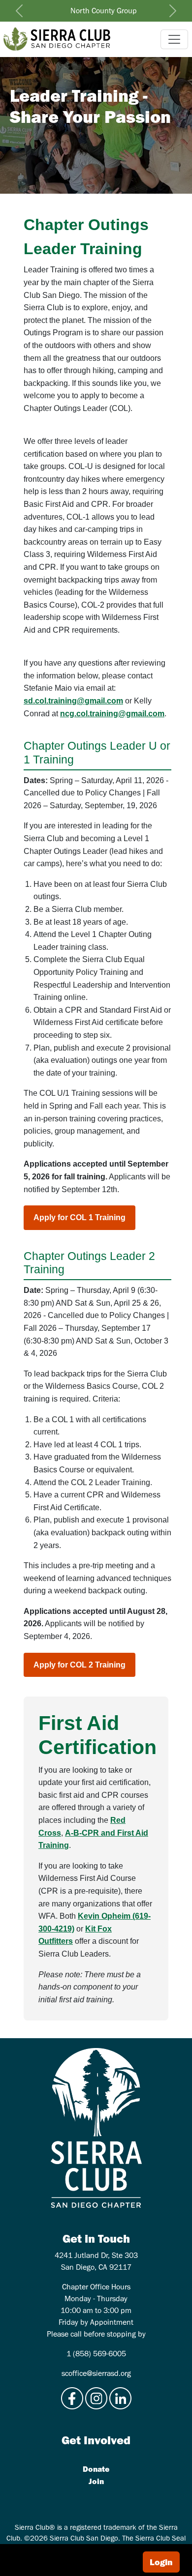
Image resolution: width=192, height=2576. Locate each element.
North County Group (104, 11)
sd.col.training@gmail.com (73, 701)
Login (161, 2562)
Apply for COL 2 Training (80, 1665)
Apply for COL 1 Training (80, 1217)
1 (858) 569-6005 (96, 2354)
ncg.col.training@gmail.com (112, 714)
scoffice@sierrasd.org (96, 2373)
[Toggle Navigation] (174, 39)
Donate (96, 2469)
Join (96, 2481)
